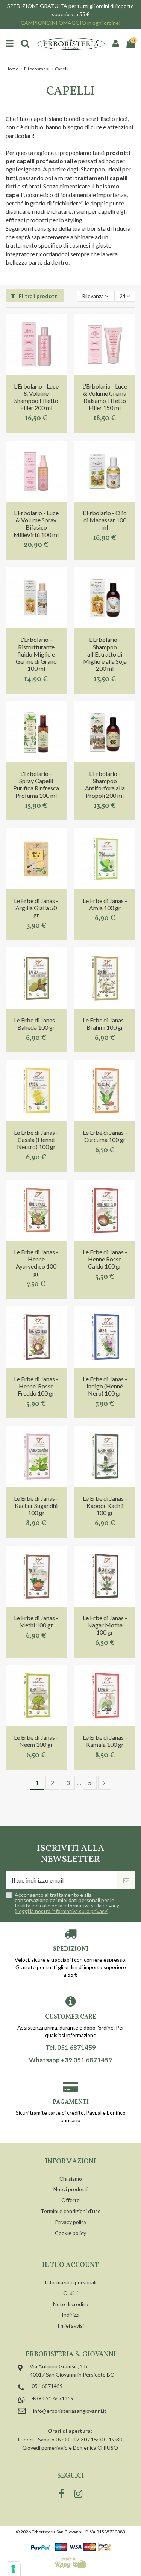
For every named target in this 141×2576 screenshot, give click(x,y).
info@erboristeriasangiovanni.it (70, 2411)
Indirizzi (70, 2315)
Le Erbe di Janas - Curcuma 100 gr (105, 1136)
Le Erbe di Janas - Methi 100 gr (36, 1621)
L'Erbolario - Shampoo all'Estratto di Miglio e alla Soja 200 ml (105, 654)
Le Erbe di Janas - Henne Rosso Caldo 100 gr (105, 1259)
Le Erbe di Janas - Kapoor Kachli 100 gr (105, 1505)
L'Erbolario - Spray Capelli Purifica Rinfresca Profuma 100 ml (36, 784)
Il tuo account (70, 2265)
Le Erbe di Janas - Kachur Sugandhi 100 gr (36, 1505)
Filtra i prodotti (38, 296)
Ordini (70, 2293)
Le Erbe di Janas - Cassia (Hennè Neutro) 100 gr (36, 1140)
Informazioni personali (70, 2282)
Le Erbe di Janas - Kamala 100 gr (105, 1741)
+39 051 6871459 (53, 2398)
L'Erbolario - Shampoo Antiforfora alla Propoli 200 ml (105, 784)
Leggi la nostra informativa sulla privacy (62, 1911)
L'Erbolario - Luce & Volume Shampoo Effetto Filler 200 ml (36, 397)
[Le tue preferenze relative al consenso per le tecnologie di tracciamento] (13, 2569)
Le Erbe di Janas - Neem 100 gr (36, 1741)
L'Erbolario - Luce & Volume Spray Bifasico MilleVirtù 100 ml (36, 524)
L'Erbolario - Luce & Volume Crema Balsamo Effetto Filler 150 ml (105, 397)
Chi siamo (71, 2179)
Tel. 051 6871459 (71, 2048)
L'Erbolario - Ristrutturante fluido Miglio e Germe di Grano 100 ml (36, 654)
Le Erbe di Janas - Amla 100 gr (105, 904)
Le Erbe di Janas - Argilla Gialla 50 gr (36, 908)
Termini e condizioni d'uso (71, 2211)
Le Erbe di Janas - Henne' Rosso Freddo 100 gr (36, 1386)
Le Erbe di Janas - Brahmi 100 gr (105, 1024)
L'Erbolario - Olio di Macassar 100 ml (105, 520)
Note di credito (71, 2304)
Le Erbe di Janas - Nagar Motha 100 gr (105, 1625)
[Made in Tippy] (70, 2563)
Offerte (70, 2200)
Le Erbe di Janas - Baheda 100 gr (36, 1024)
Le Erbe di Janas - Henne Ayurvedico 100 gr (36, 1263)
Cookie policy (70, 2233)
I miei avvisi (71, 2326)
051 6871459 (47, 2386)
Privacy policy (71, 2222)
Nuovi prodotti (70, 2189)
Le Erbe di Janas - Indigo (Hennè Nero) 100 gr (105, 1386)
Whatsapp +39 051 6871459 (70, 2060)
